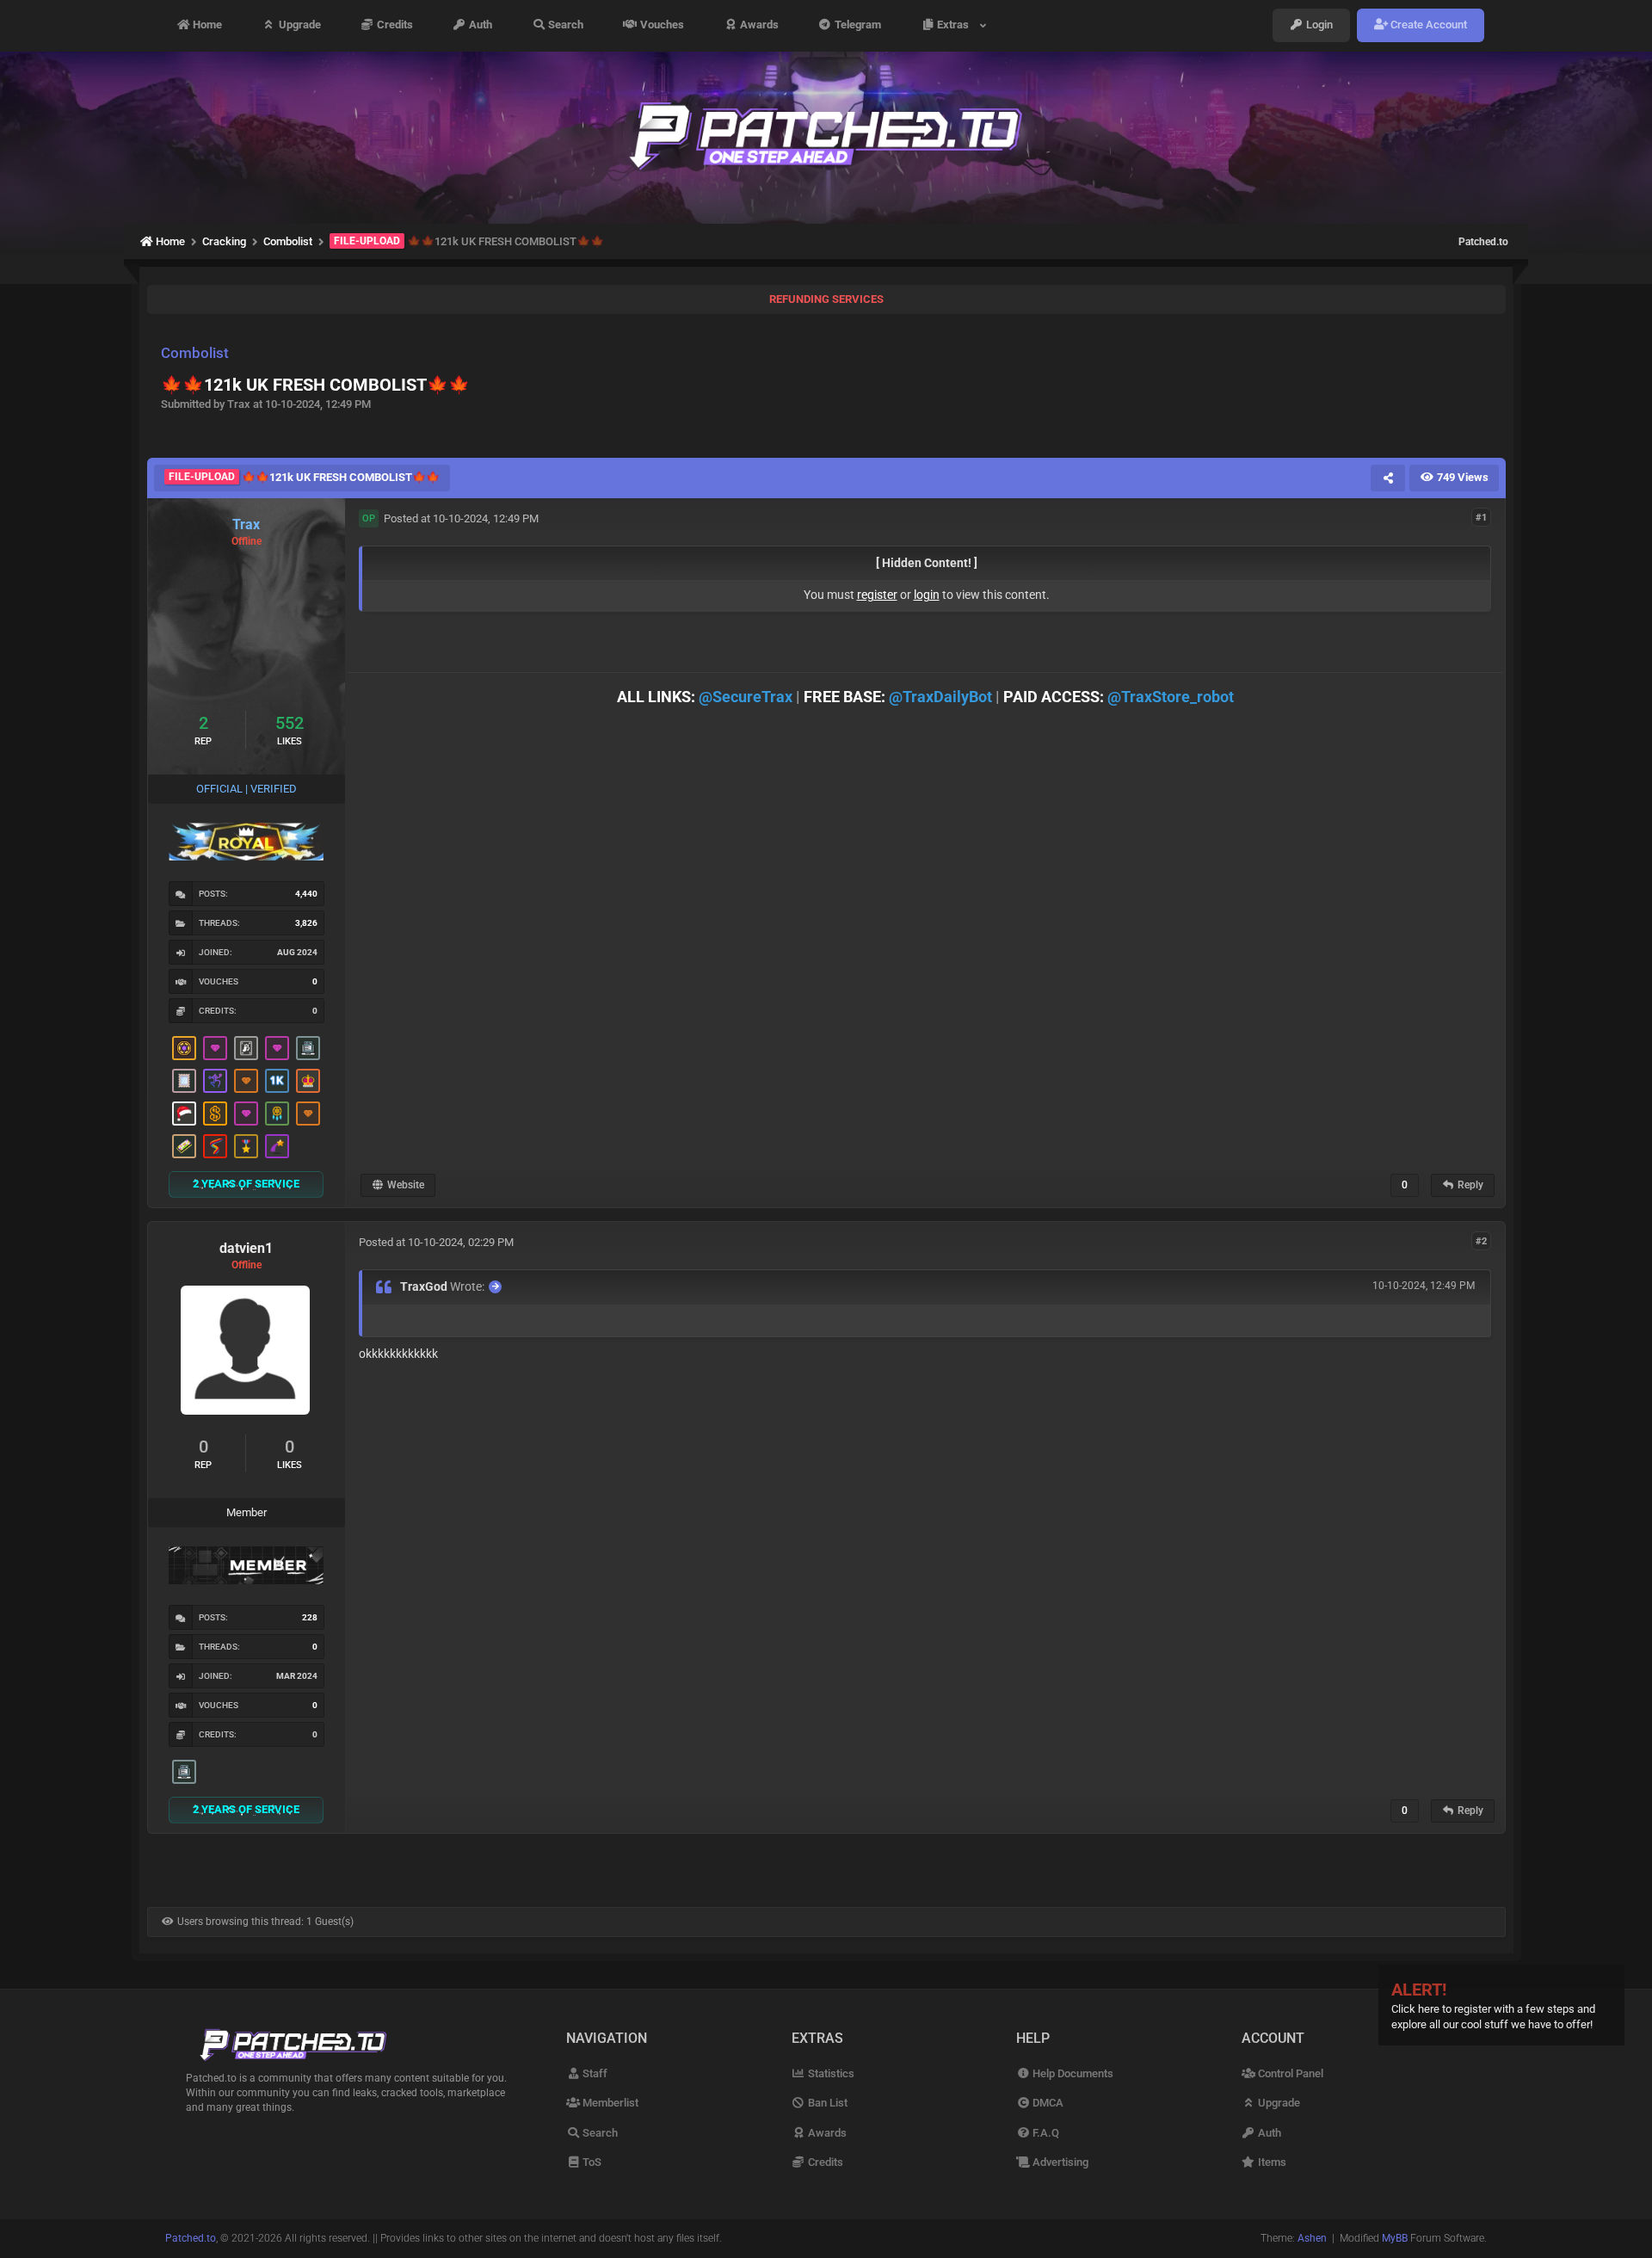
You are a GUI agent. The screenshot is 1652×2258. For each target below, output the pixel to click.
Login (1318, 25)
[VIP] (215, 1048)
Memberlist (609, 2103)
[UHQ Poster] (184, 1146)
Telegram (857, 25)
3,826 (306, 923)
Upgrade (299, 25)
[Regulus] (215, 1146)
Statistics (830, 2073)
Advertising (1059, 2162)
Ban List (826, 2103)
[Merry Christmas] (184, 1114)
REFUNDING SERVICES (826, 299)
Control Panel (1289, 2073)
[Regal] (246, 1048)
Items (1271, 2162)
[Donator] (215, 1114)
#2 (1481, 1241)
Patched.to (1483, 242)
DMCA (1047, 2103)
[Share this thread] (1388, 478)
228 (310, 1617)
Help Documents (1072, 2073)
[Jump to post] (495, 1287)
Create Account (1427, 25)
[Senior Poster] (215, 1081)
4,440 (306, 894)
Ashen (1312, 2238)
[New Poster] (308, 1048)
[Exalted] (308, 1081)
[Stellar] (277, 1146)
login (927, 595)
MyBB (1395, 2238)
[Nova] (246, 1081)
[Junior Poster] (184, 1081)
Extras (955, 25)
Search (564, 25)
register (877, 595)
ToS (591, 2162)
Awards (758, 25)
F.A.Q (1045, 2133)
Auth (479, 25)
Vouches (661, 25)
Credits (394, 25)
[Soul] (277, 1114)
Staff (594, 2073)
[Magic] (184, 1048)
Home (206, 25)
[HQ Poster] (277, 1081)
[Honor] (246, 1146)
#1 (1481, 518)
